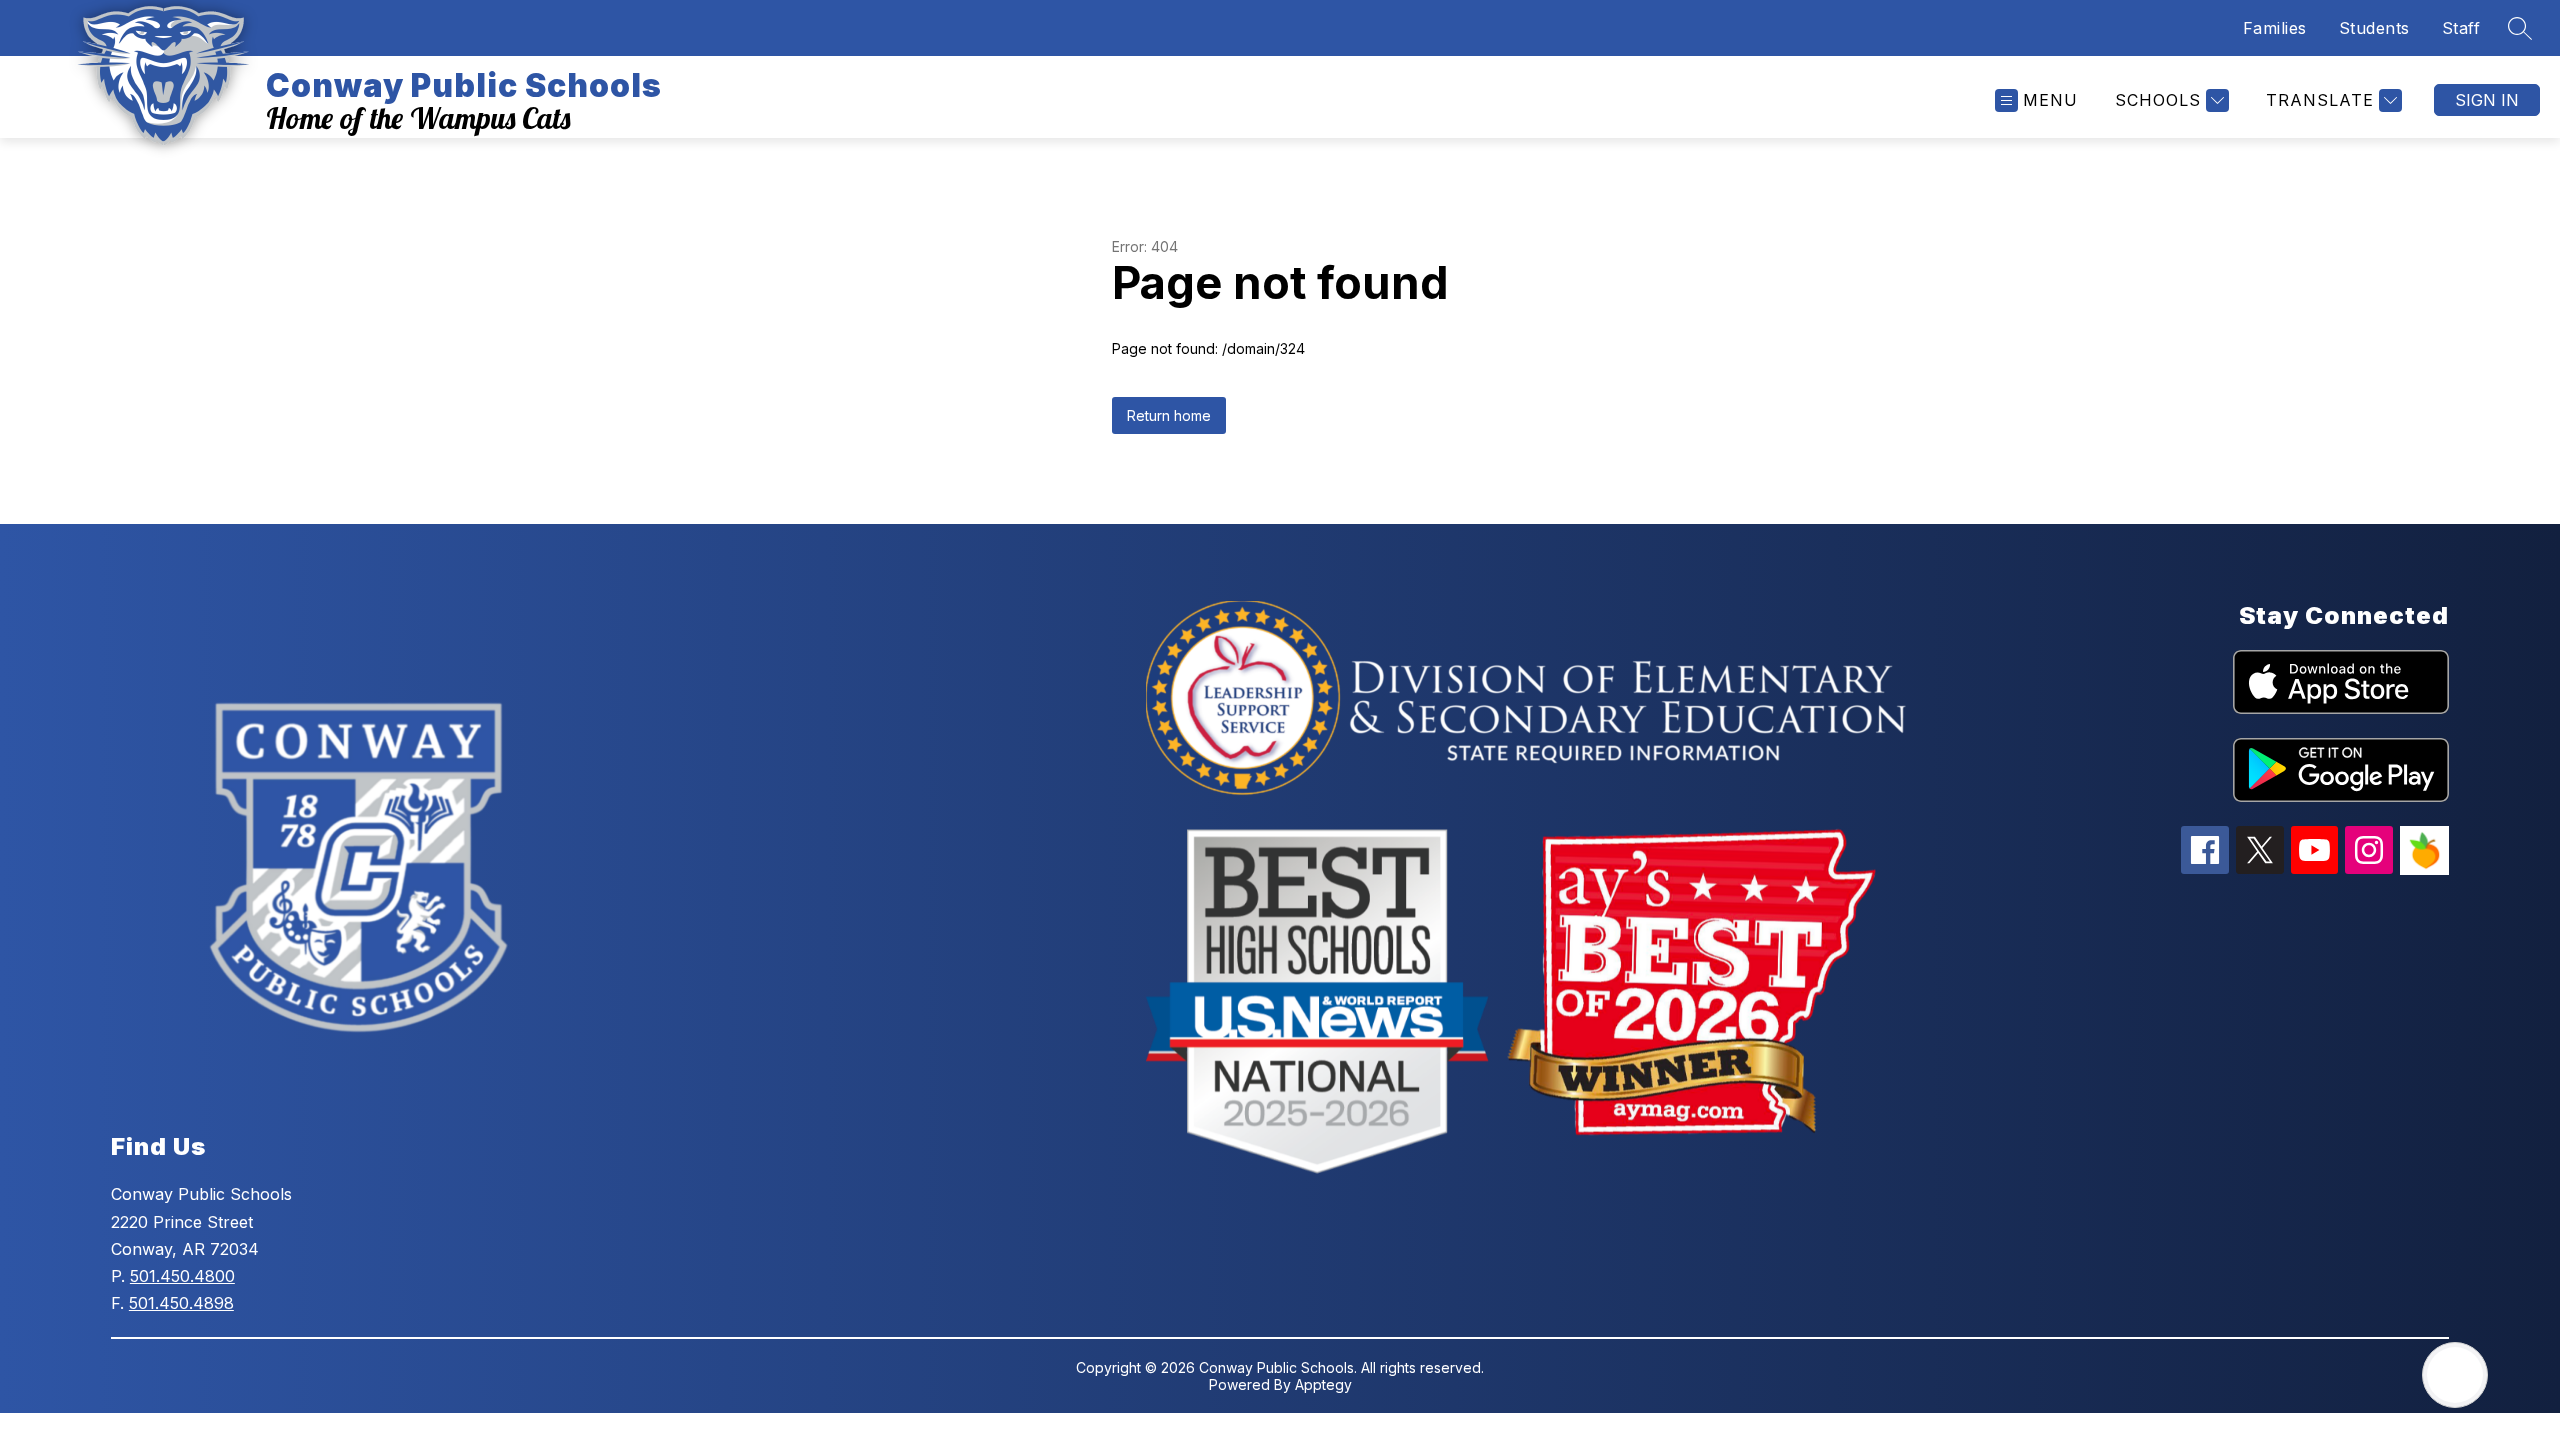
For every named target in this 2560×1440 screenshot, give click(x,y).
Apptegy (1323, 1384)
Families (2275, 28)
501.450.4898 (181, 1303)
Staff (2461, 28)
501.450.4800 (182, 1276)
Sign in (2487, 100)
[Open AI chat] (2455, 1375)
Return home (1169, 415)
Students (2374, 28)
